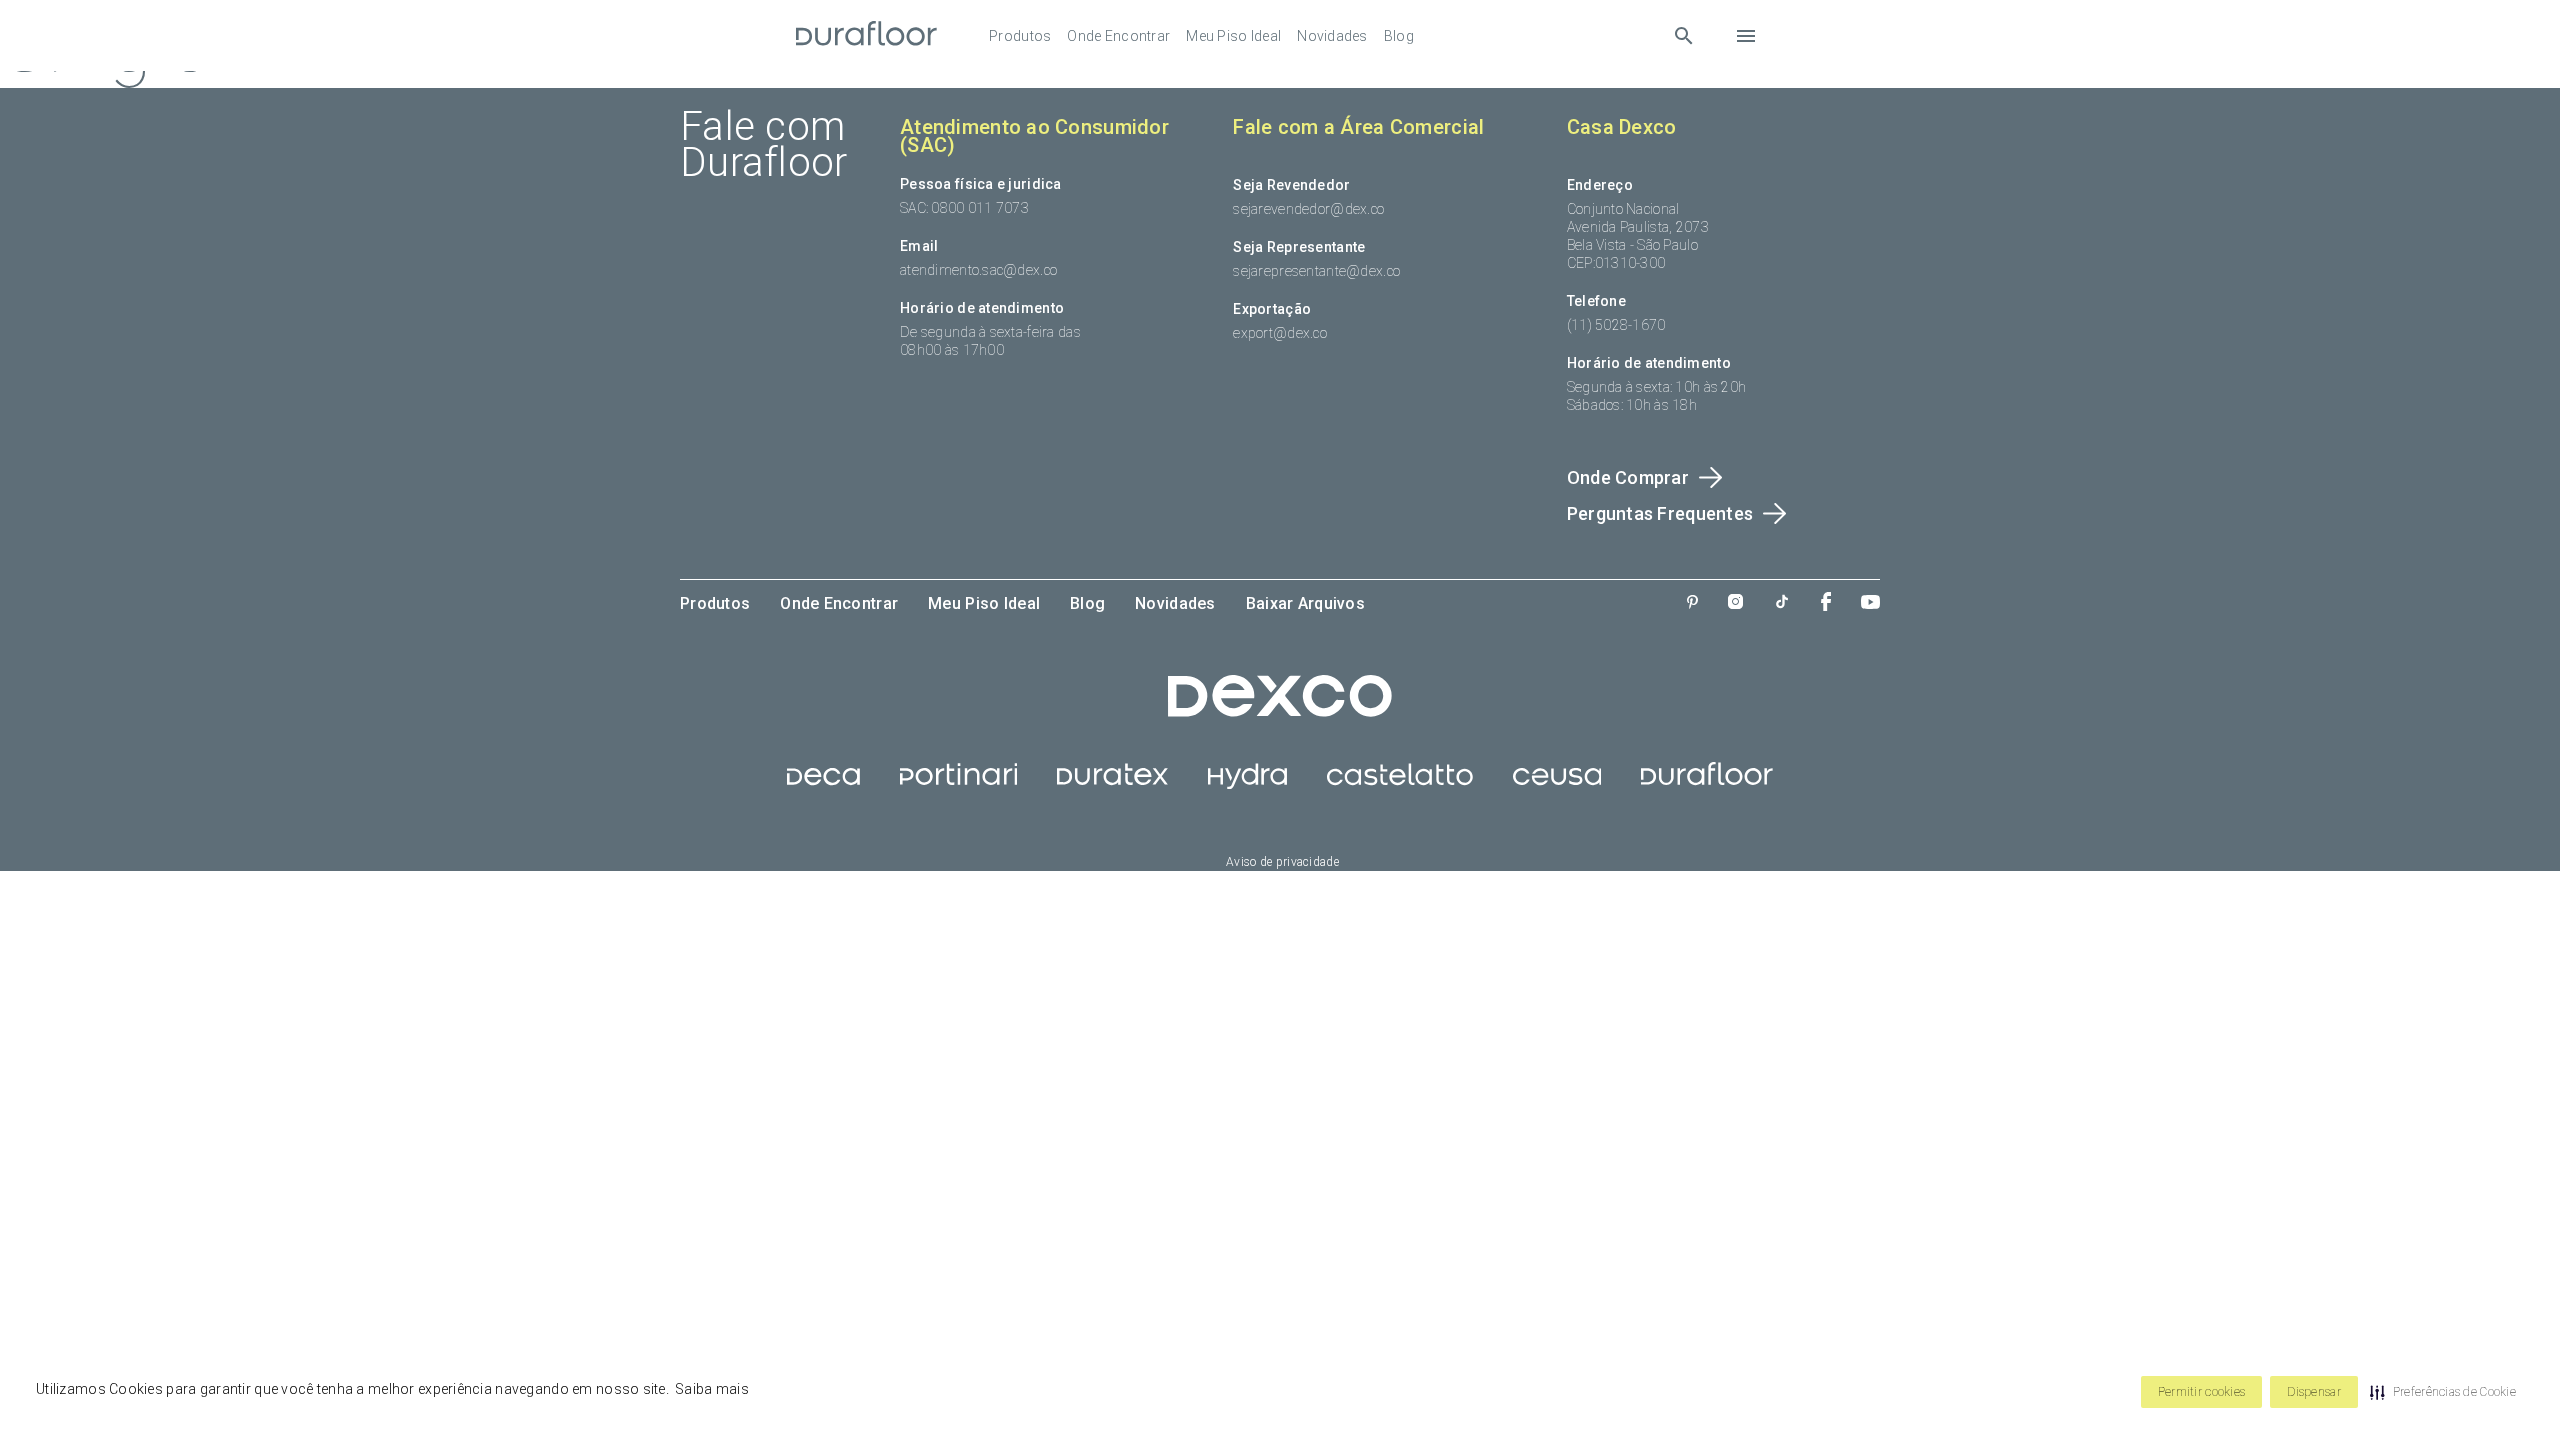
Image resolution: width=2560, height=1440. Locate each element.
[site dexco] (1280, 712)
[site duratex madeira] (1112, 784)
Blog (1399, 36)
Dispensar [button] (2314, 1392)
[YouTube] (1870, 604)
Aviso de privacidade (1282, 862)
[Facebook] (1826, 603)
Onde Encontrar (1118, 36)
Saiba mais (712, 1389)
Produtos (1020, 36)
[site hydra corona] (1247, 784)
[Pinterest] (1692, 604)
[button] (2443, 1392)
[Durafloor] (867, 35)
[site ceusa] (1557, 784)
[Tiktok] (1782, 603)
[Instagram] (1735, 603)
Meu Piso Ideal (1233, 36)
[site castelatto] (1400, 784)
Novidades (1332, 36)
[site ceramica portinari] (958, 784)
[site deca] (823, 784)
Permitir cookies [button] (2201, 1392)
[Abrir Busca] (1683, 35)
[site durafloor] (1707, 784)
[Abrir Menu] (1746, 36)
